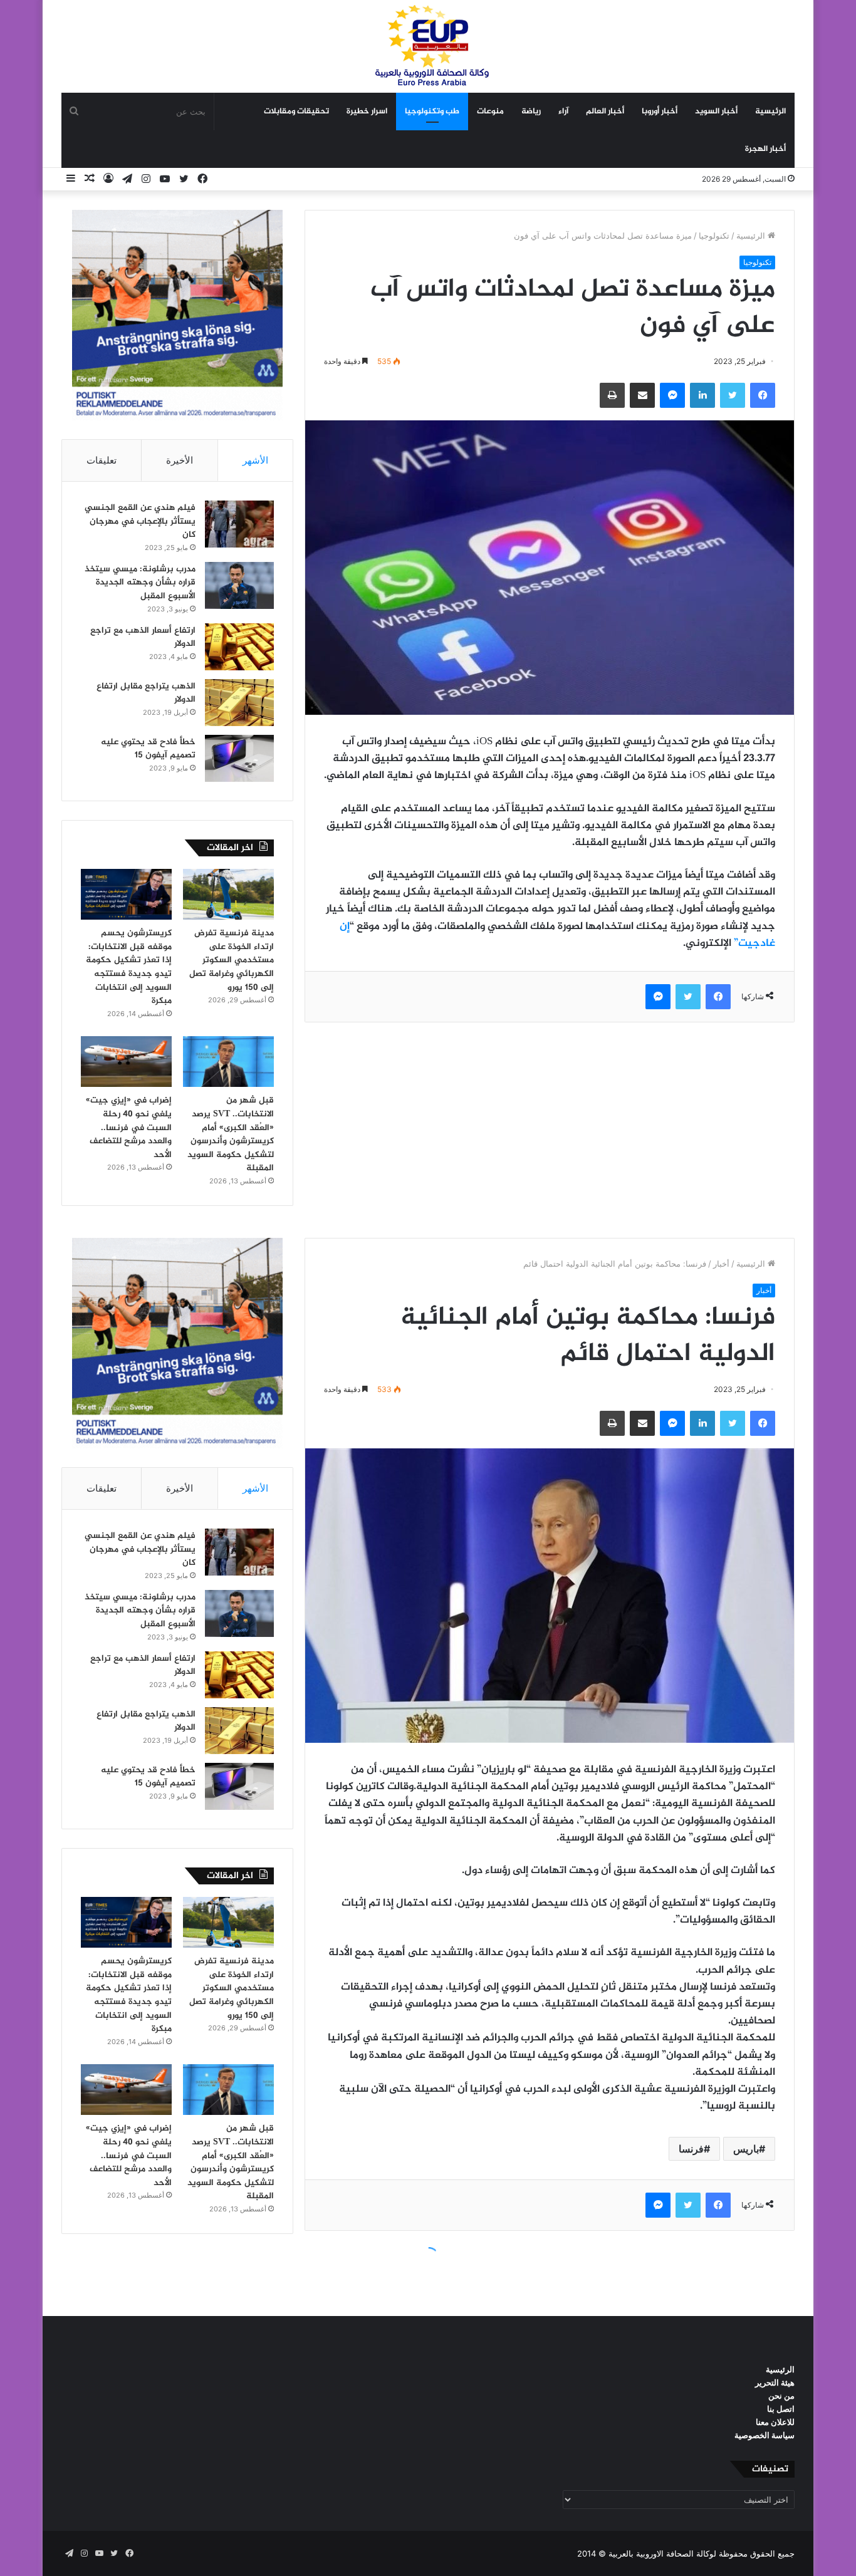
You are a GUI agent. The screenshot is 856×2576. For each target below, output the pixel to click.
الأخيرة (180, 460)
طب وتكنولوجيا (432, 112)
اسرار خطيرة (367, 112)
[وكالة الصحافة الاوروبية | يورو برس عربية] (428, 46)
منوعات (490, 112)
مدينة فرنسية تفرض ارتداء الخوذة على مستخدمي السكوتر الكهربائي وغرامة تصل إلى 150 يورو (232, 960)
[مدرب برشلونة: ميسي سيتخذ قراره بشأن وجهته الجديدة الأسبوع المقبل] (239, 585)
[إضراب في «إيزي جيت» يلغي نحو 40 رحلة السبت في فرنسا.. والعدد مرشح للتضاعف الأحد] (126, 1062)
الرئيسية (770, 112)
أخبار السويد (716, 112)
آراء (563, 112)
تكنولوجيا (714, 236)
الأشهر (255, 460)
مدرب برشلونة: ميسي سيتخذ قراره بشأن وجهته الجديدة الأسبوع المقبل (140, 583)
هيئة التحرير (775, 2382)
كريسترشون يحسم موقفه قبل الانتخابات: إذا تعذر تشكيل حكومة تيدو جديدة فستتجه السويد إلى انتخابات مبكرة (129, 967)
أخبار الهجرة (765, 149)
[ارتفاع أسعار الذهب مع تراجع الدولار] (239, 647)
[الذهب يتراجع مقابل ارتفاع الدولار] (239, 703)
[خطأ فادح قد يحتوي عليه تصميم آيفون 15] (239, 758)
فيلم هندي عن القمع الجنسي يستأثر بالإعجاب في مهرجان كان (140, 521)
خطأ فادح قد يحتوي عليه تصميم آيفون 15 (148, 749)
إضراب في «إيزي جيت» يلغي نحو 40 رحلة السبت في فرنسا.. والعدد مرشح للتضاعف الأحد (129, 1127)
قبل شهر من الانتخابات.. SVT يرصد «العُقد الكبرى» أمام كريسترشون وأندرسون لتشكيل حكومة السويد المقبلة (231, 1134)
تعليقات (102, 460)
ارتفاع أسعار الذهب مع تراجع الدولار (143, 637)
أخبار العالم (605, 112)
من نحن (781, 2396)
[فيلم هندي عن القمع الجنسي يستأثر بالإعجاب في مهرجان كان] (239, 524)
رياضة (531, 112)
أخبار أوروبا (660, 112)
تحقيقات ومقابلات (296, 112)
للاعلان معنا (775, 2422)
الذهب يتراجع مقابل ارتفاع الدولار (146, 693)
